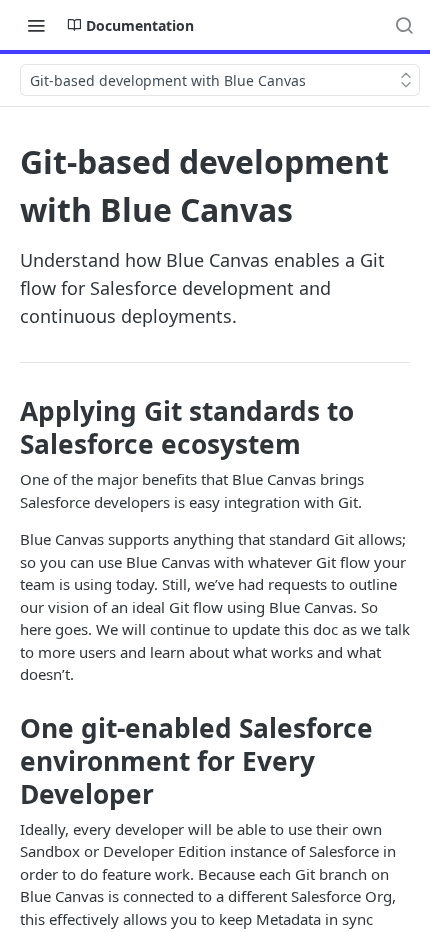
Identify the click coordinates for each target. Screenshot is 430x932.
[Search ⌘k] (404, 25)
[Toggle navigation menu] (36, 25)
